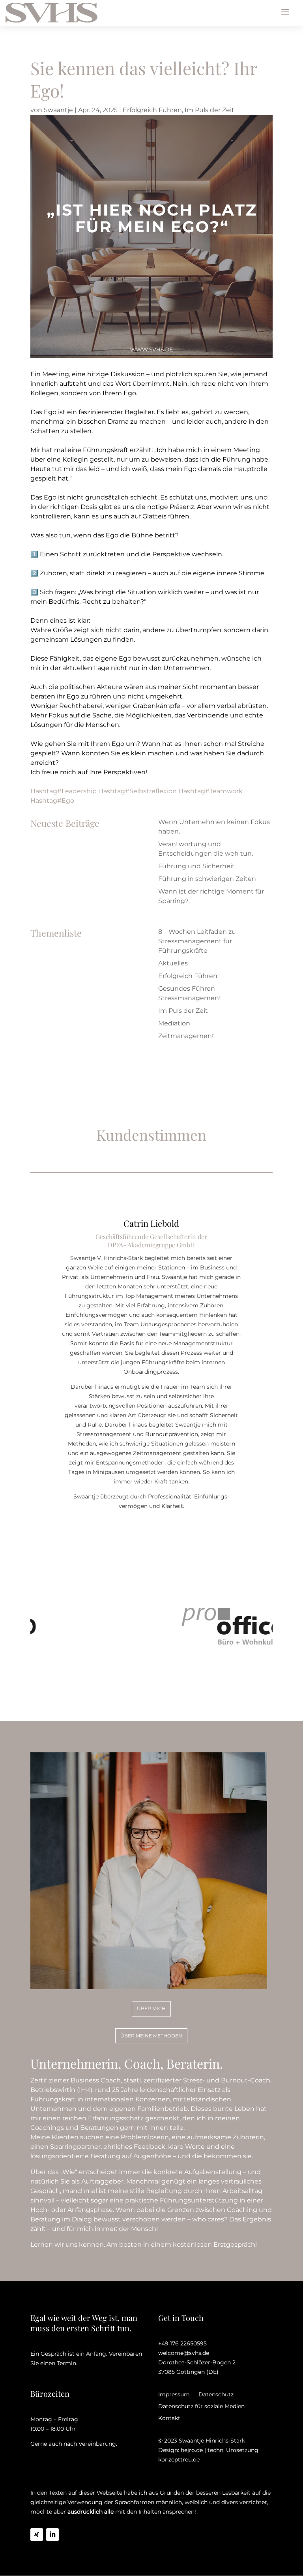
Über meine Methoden (151, 2036)
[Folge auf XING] (37, 2535)
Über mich (151, 2008)
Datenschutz (216, 2395)
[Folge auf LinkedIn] (52, 2535)
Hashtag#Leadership (64, 791)
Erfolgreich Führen (152, 110)
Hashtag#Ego (52, 801)
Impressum (174, 2395)
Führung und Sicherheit (196, 866)
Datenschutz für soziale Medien (201, 2407)
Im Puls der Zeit (209, 110)
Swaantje (58, 110)
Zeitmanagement (186, 1036)
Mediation (174, 1023)
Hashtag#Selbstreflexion (137, 791)
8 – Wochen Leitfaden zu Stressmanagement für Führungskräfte (197, 941)
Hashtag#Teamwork (210, 791)
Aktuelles (173, 963)
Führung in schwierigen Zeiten (207, 879)
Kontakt (169, 2418)
